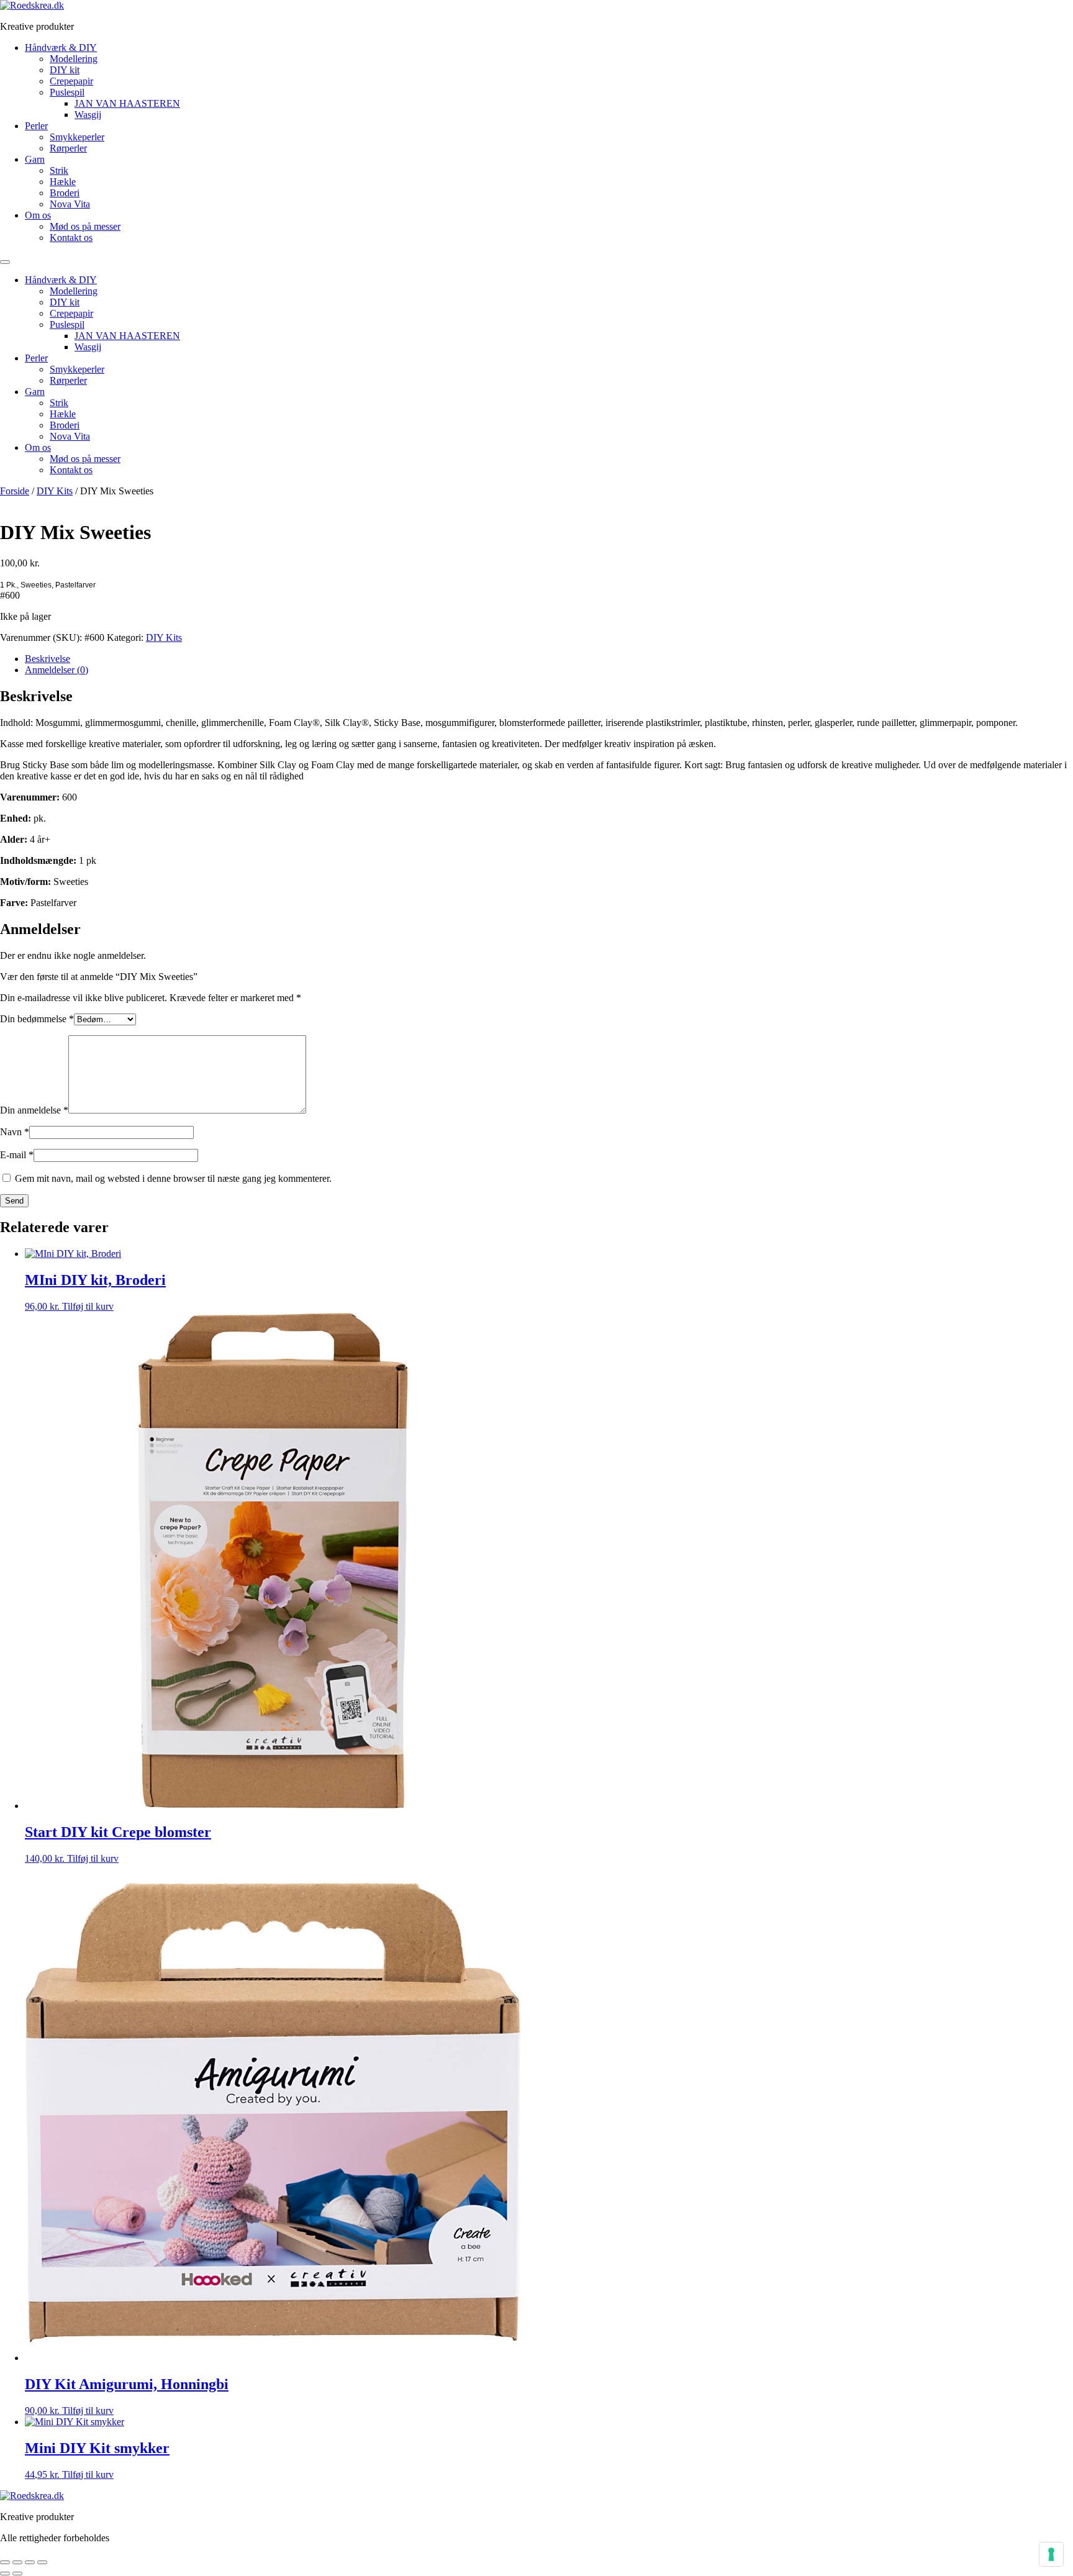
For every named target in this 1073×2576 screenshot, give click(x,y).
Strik (59, 170)
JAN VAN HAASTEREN (127, 103)
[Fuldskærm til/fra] (17, 2562)
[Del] (30, 2562)
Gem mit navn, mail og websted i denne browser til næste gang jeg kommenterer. (173, 1178)
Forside (15, 491)
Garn (35, 159)
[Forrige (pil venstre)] (5, 2574)
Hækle (63, 182)
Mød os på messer (85, 226)
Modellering (74, 59)
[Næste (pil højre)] (17, 2574)
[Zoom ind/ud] (5, 2562)
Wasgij (88, 115)
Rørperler (68, 148)
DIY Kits (55, 491)
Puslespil (67, 92)
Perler (36, 126)
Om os (38, 215)
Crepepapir (71, 81)
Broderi (65, 193)
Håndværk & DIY (61, 48)
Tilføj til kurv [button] (88, 1306)
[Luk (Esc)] (42, 2562)
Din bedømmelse (37, 1019)
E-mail (17, 1155)
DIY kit (65, 70)
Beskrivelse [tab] (48, 659)
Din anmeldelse (34, 1110)
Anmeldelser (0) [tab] (57, 670)
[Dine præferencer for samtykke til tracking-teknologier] (1051, 2554)
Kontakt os (71, 238)
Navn (15, 1132)
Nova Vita (70, 204)
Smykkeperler (77, 137)
